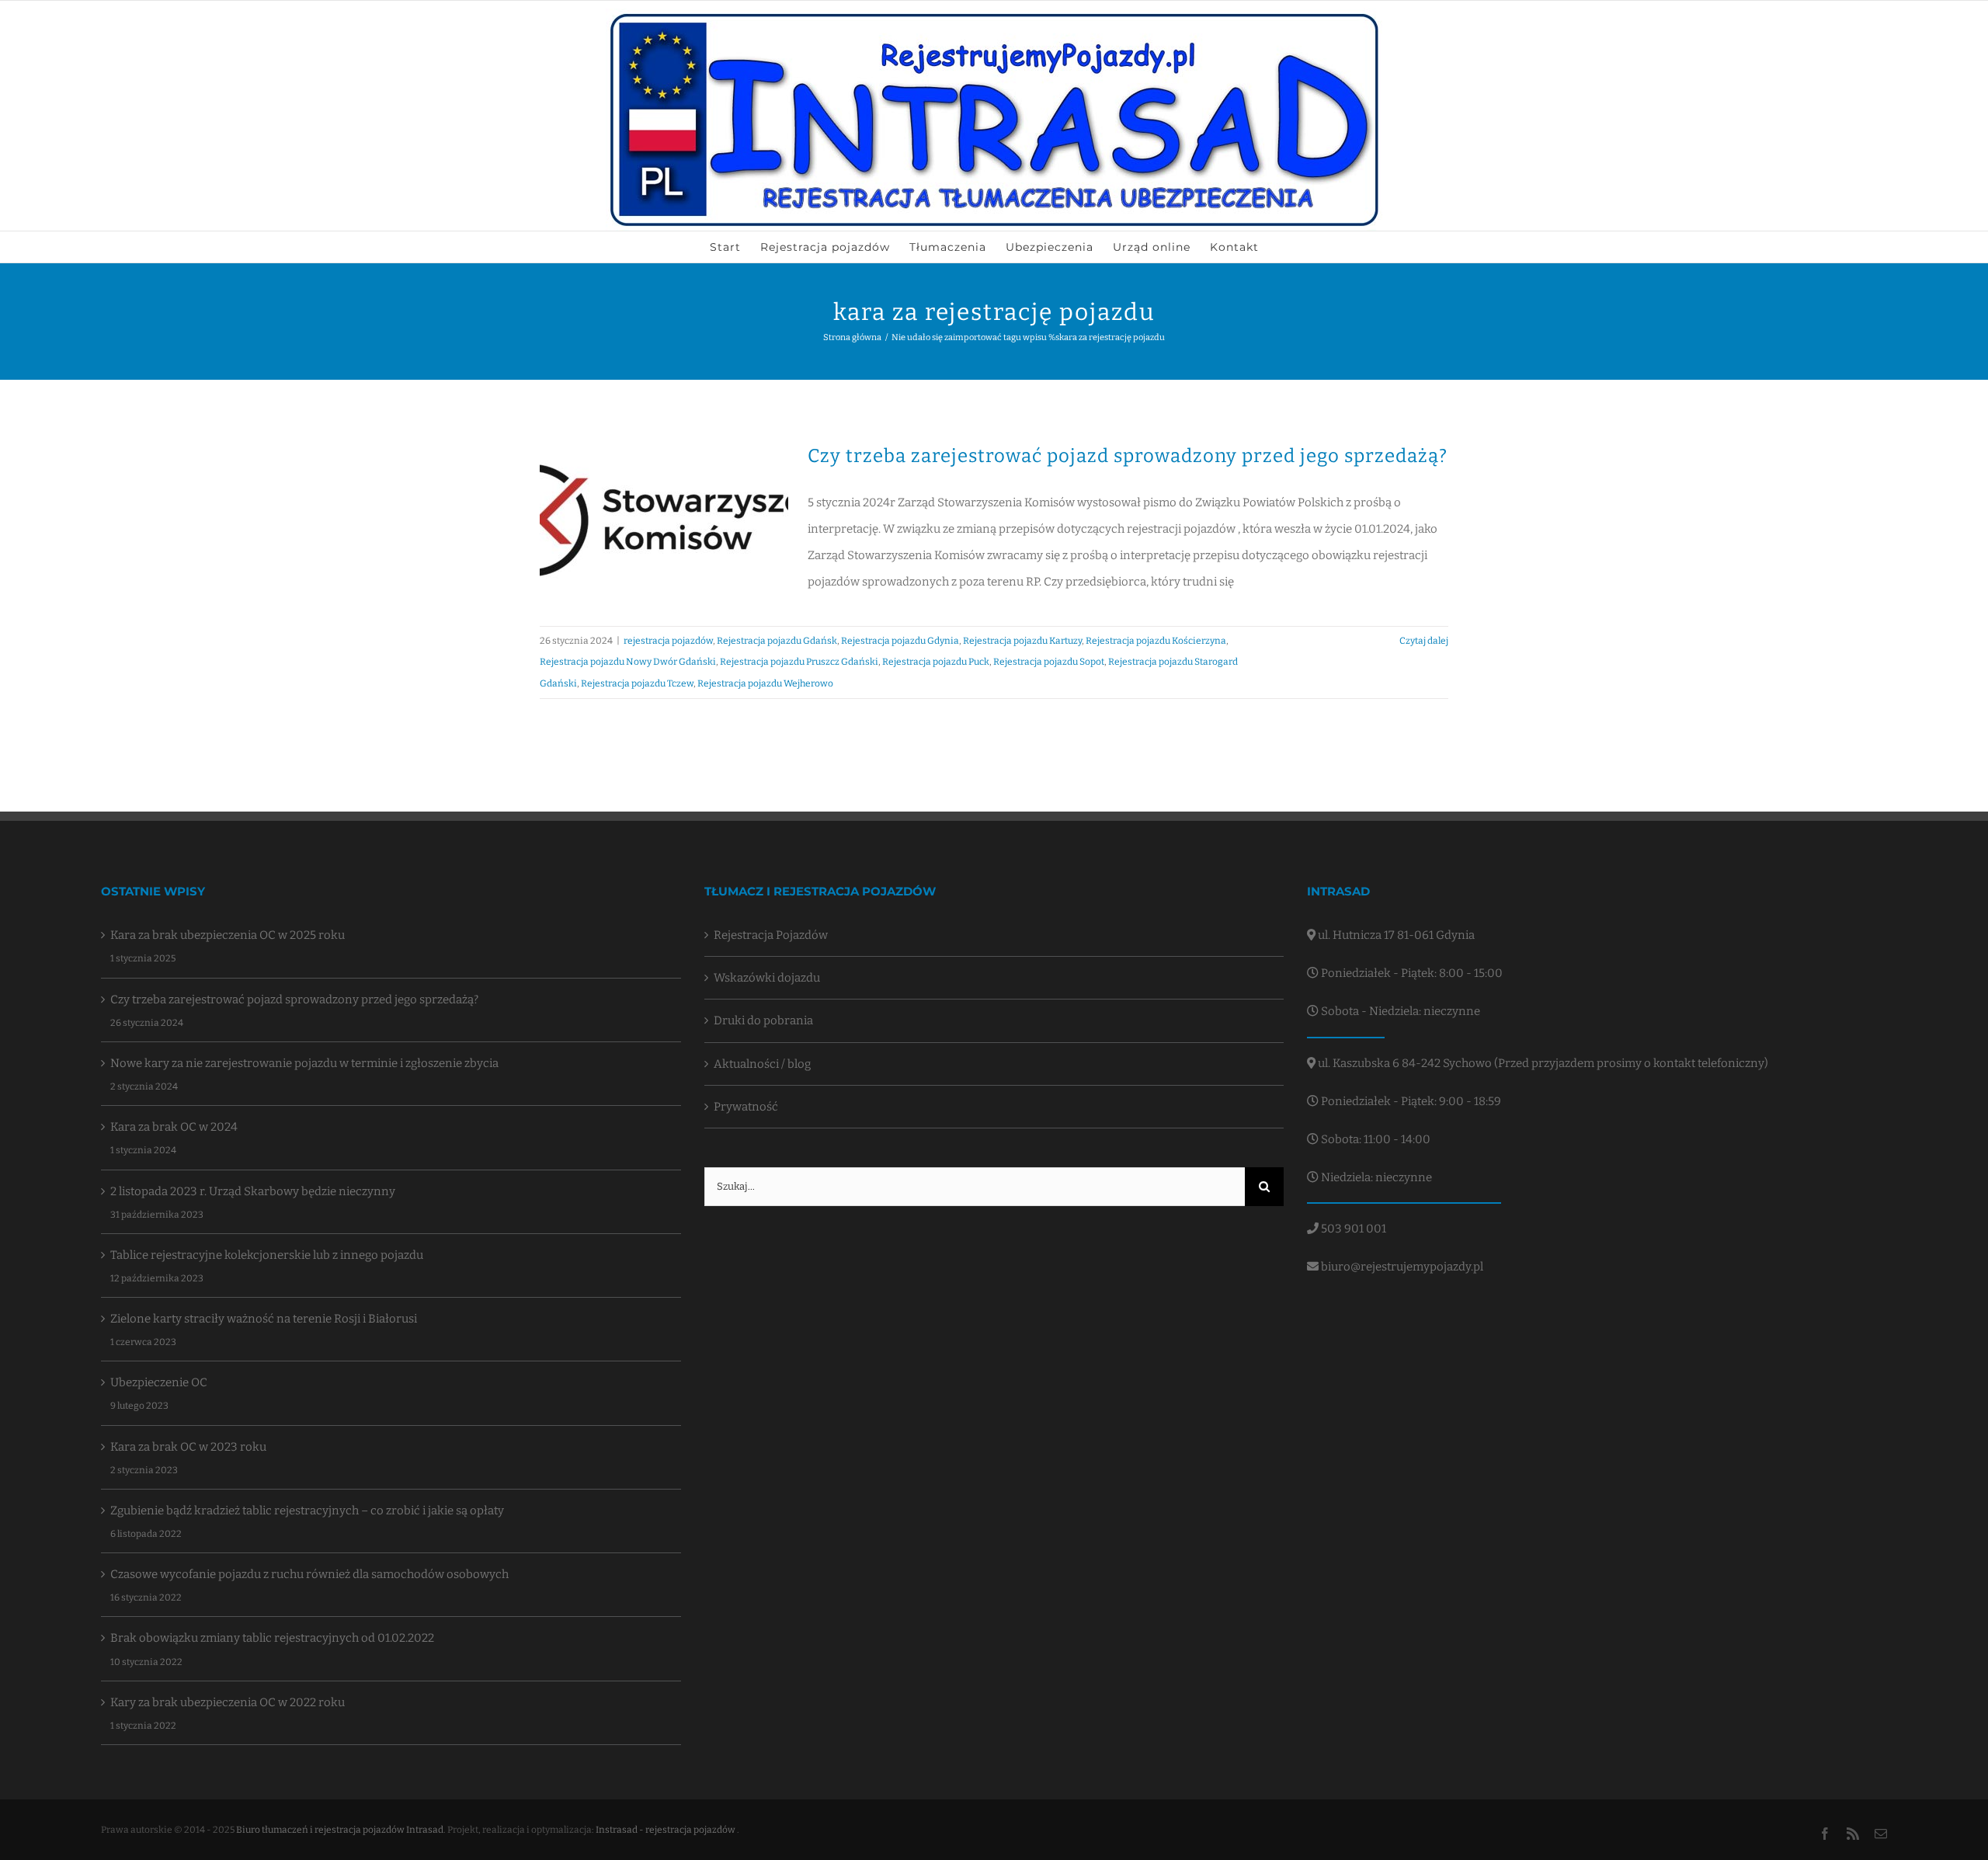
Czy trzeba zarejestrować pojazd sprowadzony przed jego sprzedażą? (1128, 456)
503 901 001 (1352, 1229)
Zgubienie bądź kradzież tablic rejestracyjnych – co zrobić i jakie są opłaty (307, 1511)
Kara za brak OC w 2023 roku (188, 1447)
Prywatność (746, 1107)
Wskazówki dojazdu (767, 978)
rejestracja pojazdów (668, 641)
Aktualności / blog (762, 1064)
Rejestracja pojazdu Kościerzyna (1156, 641)
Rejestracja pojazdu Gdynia (900, 641)
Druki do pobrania (763, 1020)
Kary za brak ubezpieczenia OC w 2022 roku (228, 1702)
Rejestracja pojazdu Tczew (637, 683)
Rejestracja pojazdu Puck (936, 662)
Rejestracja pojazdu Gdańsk (777, 641)
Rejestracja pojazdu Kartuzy (1022, 641)
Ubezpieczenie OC (159, 1382)
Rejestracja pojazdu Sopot (1049, 662)
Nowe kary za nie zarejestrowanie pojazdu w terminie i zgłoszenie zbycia (304, 1063)
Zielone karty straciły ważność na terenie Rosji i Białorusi (264, 1319)
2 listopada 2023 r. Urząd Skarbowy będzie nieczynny (253, 1191)
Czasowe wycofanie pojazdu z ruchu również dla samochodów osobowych (309, 1574)
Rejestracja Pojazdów (771, 935)
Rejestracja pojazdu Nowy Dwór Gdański (628, 662)
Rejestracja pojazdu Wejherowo (765, 683)
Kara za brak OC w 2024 (174, 1127)
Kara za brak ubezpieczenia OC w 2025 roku (228, 935)
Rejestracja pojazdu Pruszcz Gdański (799, 662)
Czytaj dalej (1424, 641)
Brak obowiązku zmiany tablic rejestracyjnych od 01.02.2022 (272, 1638)
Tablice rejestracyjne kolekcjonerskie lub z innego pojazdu (267, 1255)
